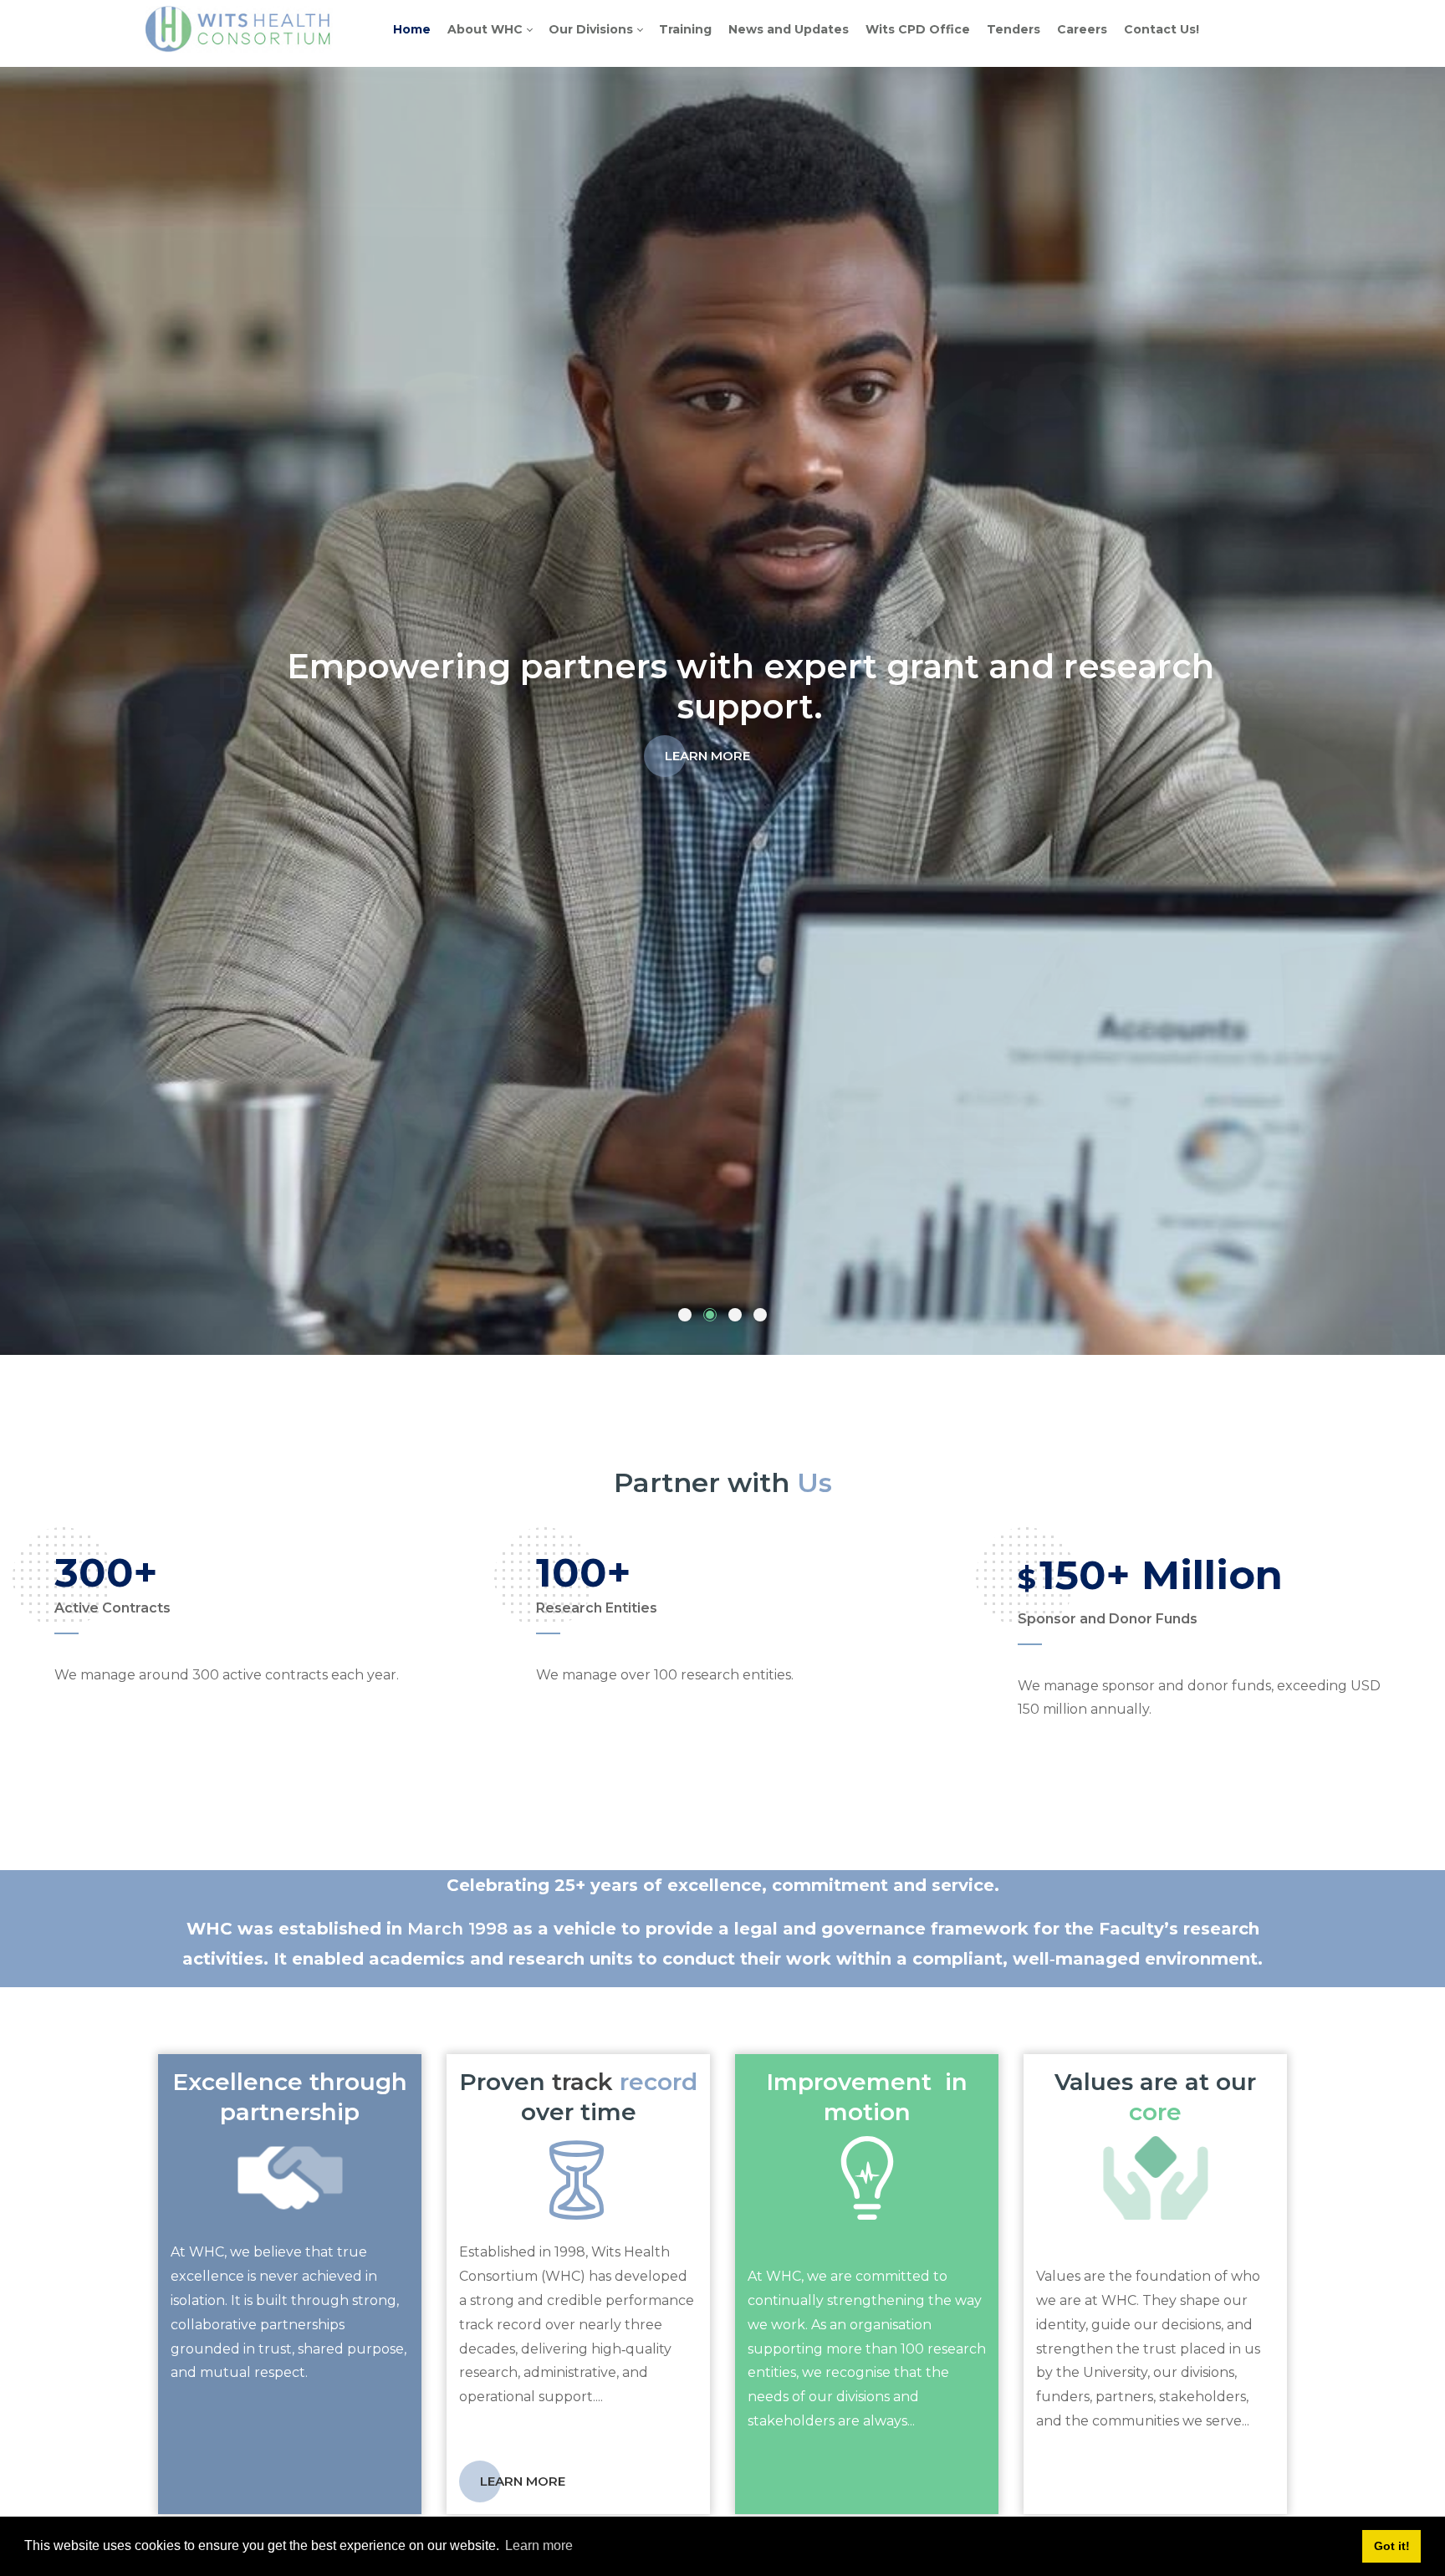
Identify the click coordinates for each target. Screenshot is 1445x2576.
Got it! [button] (1392, 2546)
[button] (685, 1315)
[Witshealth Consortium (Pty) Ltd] (239, 29)
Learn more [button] (539, 2545)
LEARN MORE (707, 736)
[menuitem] (412, 29)
